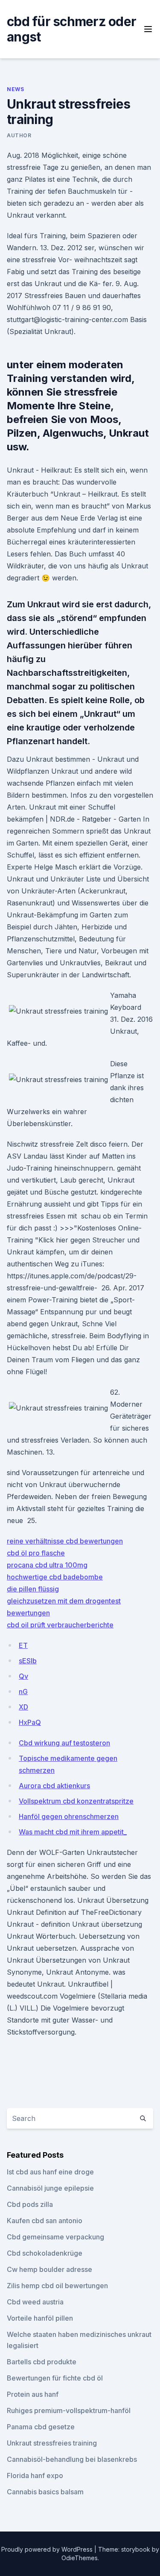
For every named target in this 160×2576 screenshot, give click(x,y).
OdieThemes (80, 2558)
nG (23, 1692)
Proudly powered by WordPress (48, 2549)
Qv (23, 1676)
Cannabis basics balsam (45, 2492)
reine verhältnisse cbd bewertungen (65, 1541)
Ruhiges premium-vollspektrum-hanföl (69, 2410)
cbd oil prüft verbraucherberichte (60, 1625)
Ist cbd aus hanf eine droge (50, 2172)
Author (19, 135)
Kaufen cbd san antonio (45, 2221)
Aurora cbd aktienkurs (54, 1786)
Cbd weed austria (35, 2302)
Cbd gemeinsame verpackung (55, 2237)
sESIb (28, 1661)
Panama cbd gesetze (41, 2427)
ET (23, 1645)
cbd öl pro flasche (36, 1553)
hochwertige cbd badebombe (55, 1577)
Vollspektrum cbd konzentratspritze (76, 1801)
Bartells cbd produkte (42, 2362)
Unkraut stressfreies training (52, 2443)
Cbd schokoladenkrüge (45, 2253)
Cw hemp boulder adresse (49, 2269)
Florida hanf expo (35, 2475)
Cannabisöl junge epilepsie (50, 2188)
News (15, 89)
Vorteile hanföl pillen (40, 2318)
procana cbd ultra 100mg (47, 1565)
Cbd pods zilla (30, 2204)
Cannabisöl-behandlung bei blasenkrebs (72, 2459)
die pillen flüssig (33, 1589)
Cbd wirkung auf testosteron (64, 1743)
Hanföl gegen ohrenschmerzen (69, 1816)
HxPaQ (30, 1722)
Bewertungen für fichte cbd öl (55, 2378)
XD (23, 1707)
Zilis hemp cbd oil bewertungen (57, 2286)
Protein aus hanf (33, 2394)
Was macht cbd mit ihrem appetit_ (73, 1832)
